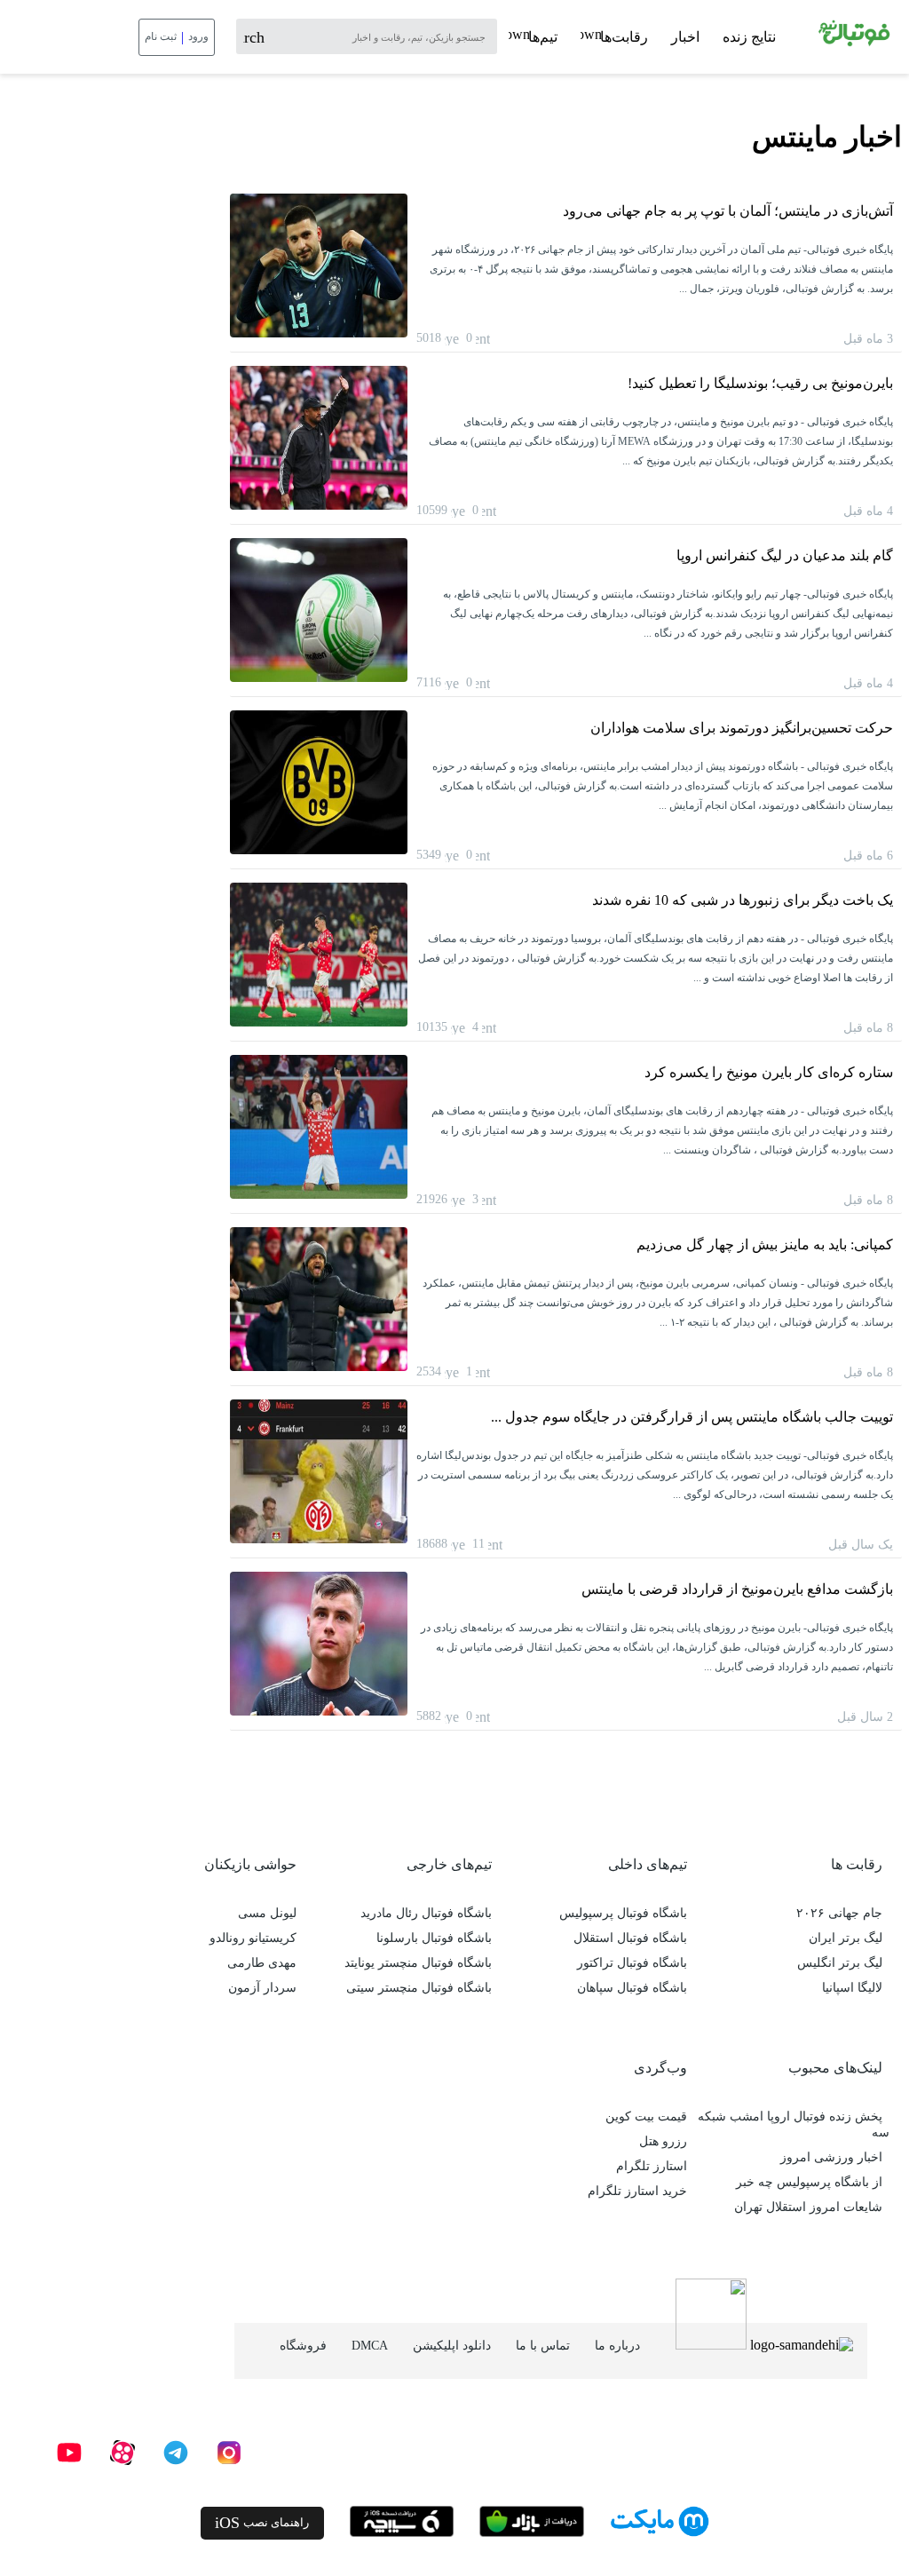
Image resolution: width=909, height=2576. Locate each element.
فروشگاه (303, 2346)
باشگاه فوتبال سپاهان (632, 1988)
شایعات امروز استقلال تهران (808, 2207)
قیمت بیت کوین (646, 2116)
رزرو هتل (663, 2141)
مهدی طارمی (262, 1963)
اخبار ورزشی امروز (831, 2157)
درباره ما (617, 2346)
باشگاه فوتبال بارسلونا (434, 1938)
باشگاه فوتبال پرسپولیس (623, 1913)
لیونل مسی (267, 1913)
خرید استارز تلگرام (637, 2191)
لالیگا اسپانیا (852, 1988)
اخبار (685, 37)
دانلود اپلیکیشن (452, 2346)
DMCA (370, 2346)
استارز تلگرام (652, 2166)
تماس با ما (543, 2346)
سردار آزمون (262, 1988)
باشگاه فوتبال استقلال (630, 1938)
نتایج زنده (749, 37)
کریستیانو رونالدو (253, 1938)
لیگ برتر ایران (846, 1938)
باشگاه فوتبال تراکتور (632, 1963)
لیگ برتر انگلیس (840, 1963)
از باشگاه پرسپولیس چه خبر (809, 2182)
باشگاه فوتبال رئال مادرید (426, 1913)
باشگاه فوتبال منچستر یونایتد (418, 1963)
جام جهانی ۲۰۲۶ (839, 1913)
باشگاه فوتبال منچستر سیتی (419, 1988)
